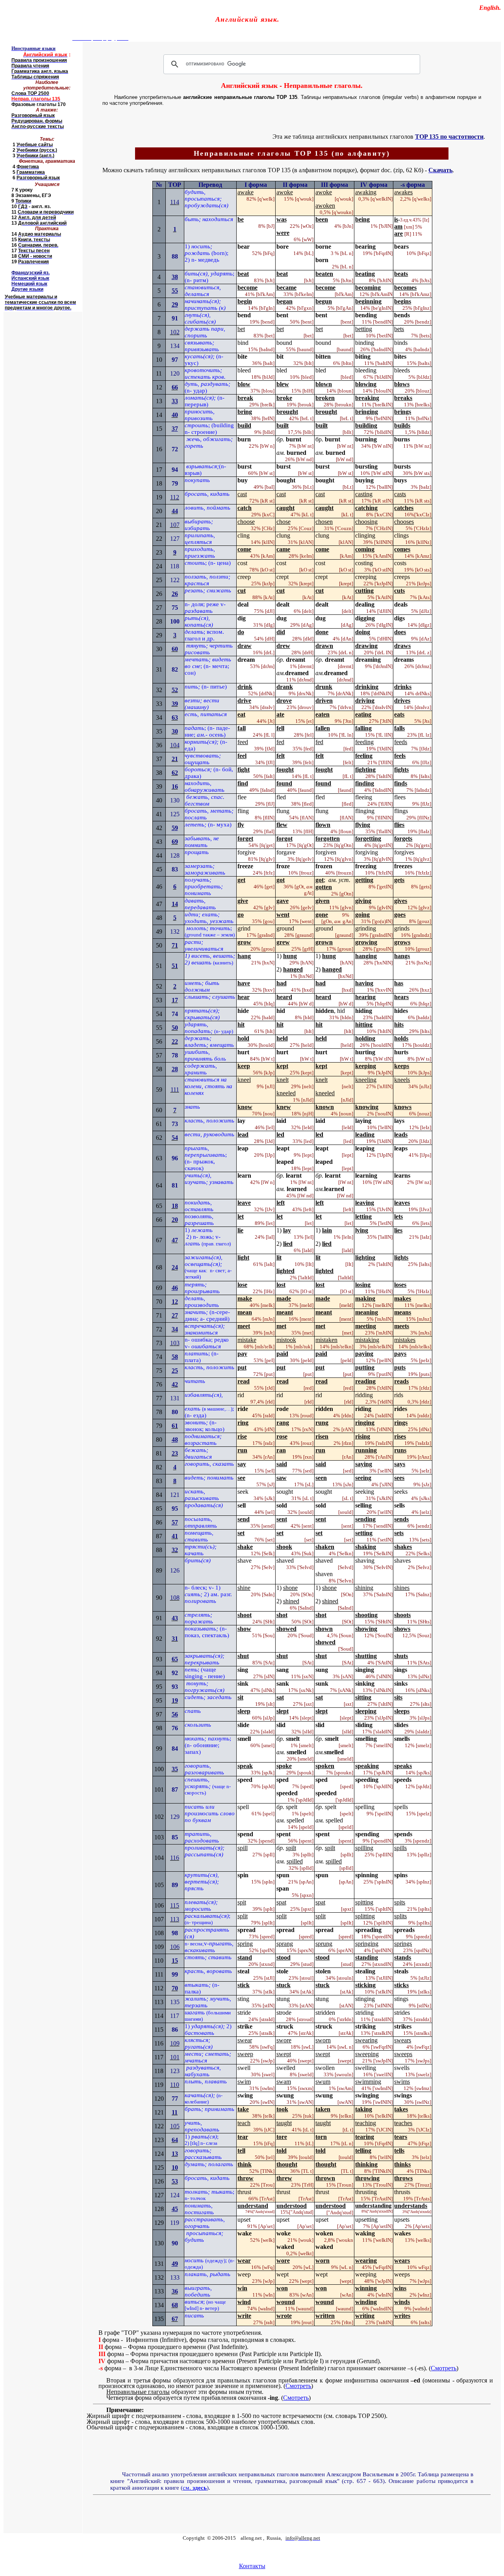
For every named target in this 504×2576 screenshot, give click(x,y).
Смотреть (444, 2368)
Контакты (252, 2566)
